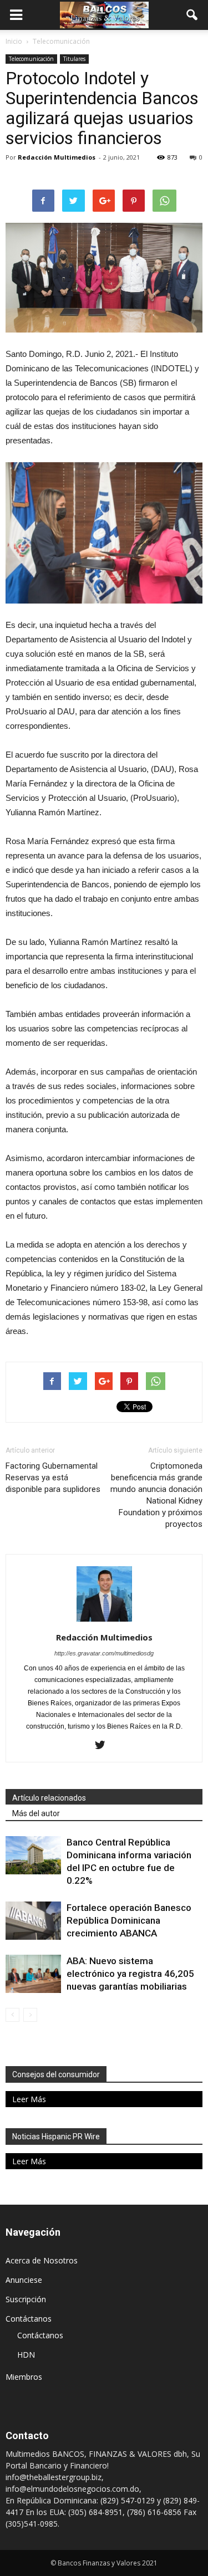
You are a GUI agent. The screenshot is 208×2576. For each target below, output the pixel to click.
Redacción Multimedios (57, 157)
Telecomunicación (31, 59)
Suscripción (26, 2299)
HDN (26, 2355)
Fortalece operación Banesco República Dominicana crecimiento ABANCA (129, 1920)
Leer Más (29, 2099)
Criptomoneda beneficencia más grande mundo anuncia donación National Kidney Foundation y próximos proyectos (156, 1495)
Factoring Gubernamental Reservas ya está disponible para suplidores (53, 1478)
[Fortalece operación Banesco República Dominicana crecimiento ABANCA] (33, 1921)
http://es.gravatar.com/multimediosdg (104, 1653)
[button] (192, 15)
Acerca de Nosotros (42, 2260)
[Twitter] (104, 1746)
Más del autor (36, 1813)
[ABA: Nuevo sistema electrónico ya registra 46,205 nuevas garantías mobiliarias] (33, 1974)
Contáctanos (29, 2319)
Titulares (74, 59)
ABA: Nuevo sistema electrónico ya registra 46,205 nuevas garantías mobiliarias (130, 1974)
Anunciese (24, 2280)
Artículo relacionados (49, 1798)
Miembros (24, 2377)
